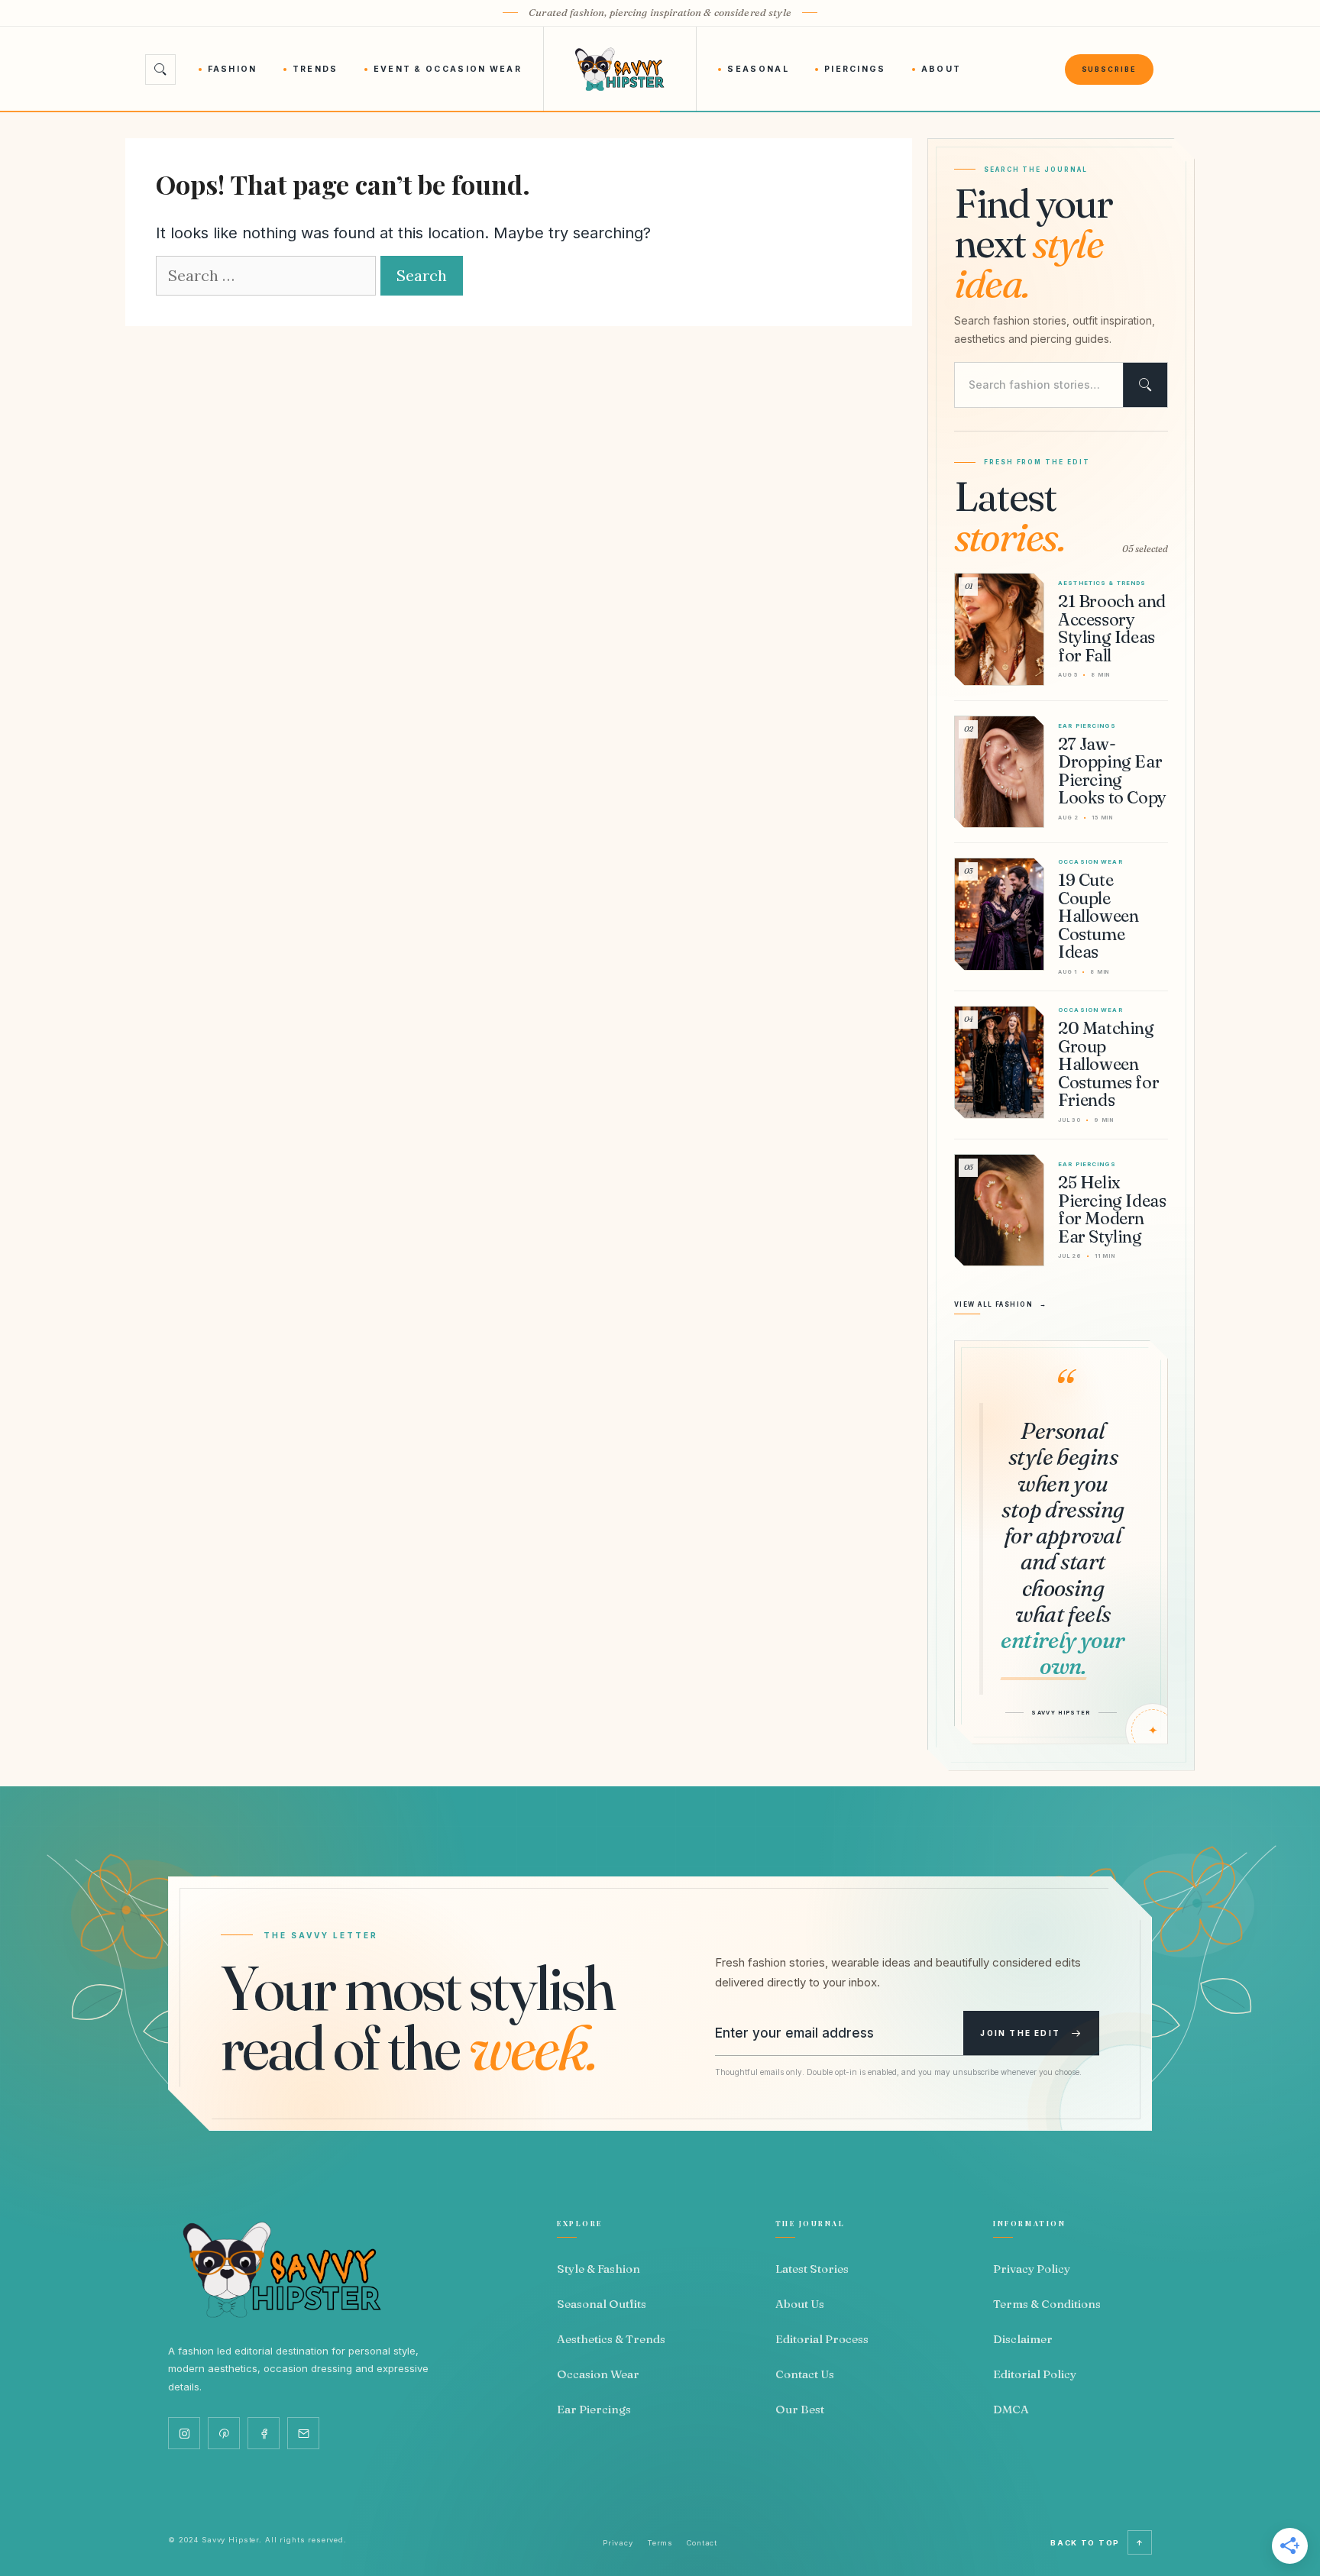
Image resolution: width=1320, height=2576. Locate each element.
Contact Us (805, 2374)
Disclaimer (1023, 2339)
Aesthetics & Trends (611, 2339)
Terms (660, 2543)
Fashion (233, 69)
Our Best (800, 2409)
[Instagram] (184, 2433)
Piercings (855, 69)
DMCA (1011, 2409)
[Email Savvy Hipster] (303, 2433)
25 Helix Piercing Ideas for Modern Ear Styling (1112, 1209)
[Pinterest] (224, 2433)
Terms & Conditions (1047, 2304)
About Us (800, 2304)
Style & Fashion (599, 2269)
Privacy (618, 2543)
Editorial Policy (1035, 2374)
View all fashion (1001, 1304)
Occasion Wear (598, 2374)
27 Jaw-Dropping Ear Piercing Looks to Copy (1112, 771)
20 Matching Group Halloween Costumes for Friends (1108, 1064)
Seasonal (758, 69)
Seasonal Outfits (602, 2304)
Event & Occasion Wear (448, 69)
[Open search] (160, 69)
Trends (315, 69)
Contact (702, 2543)
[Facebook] (264, 2433)
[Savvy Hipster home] (620, 69)
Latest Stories (812, 2269)
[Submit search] (1145, 385)
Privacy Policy (1032, 2269)
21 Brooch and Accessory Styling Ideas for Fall (1112, 628)
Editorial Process (822, 2339)
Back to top (1097, 2543)
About (941, 69)
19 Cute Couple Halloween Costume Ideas (1098, 916)
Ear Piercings (594, 2409)
